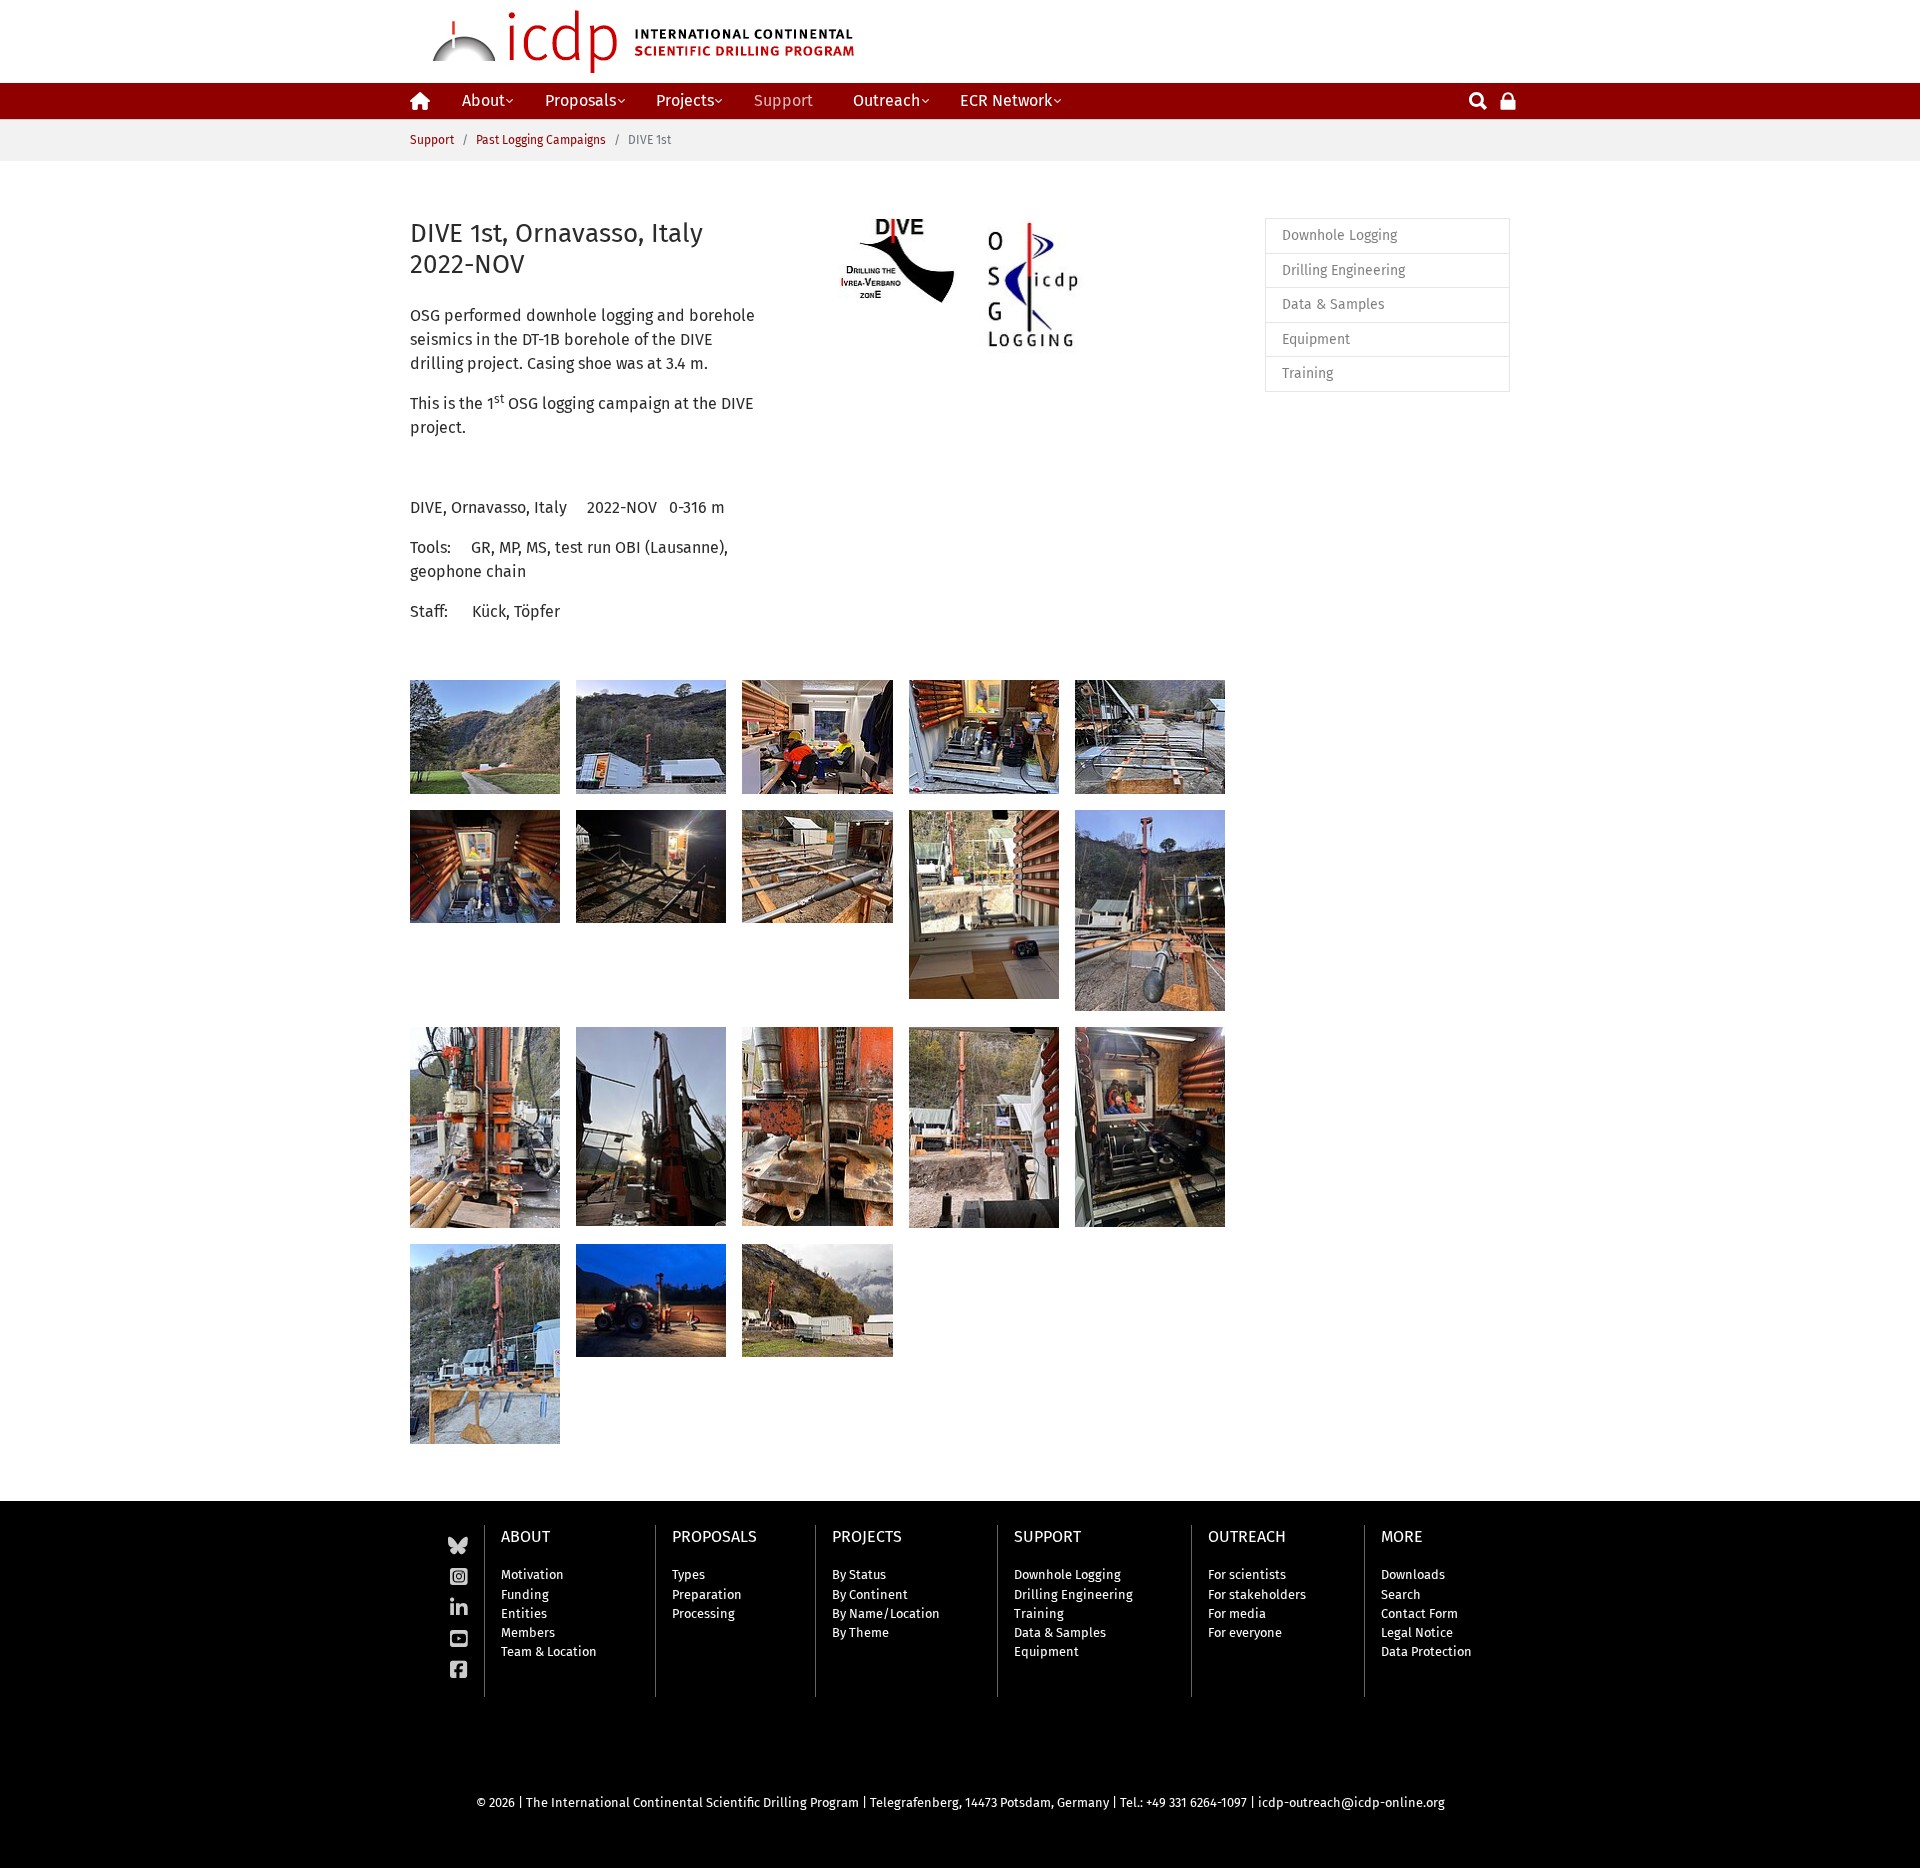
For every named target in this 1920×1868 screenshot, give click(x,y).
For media (1237, 1613)
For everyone (1245, 1632)
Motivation (532, 1574)
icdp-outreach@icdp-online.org (1351, 1802)
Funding (525, 1594)
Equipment (1046, 1651)
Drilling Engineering (1073, 1594)
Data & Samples (1060, 1632)
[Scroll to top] (1890, 1838)
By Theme (860, 1632)
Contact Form (1419, 1613)
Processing (703, 1613)
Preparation (707, 1594)
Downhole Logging (1067, 1574)
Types (688, 1574)
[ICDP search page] (1478, 99)
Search (1401, 1594)
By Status (859, 1574)
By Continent (870, 1594)
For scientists (1247, 1574)
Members (528, 1632)
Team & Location (549, 1651)
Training (1039, 1613)
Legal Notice (1417, 1632)
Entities (524, 1613)
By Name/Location (886, 1613)
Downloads (1413, 1574)
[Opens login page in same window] (1508, 99)
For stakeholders (1257, 1594)
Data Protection (1426, 1651)
